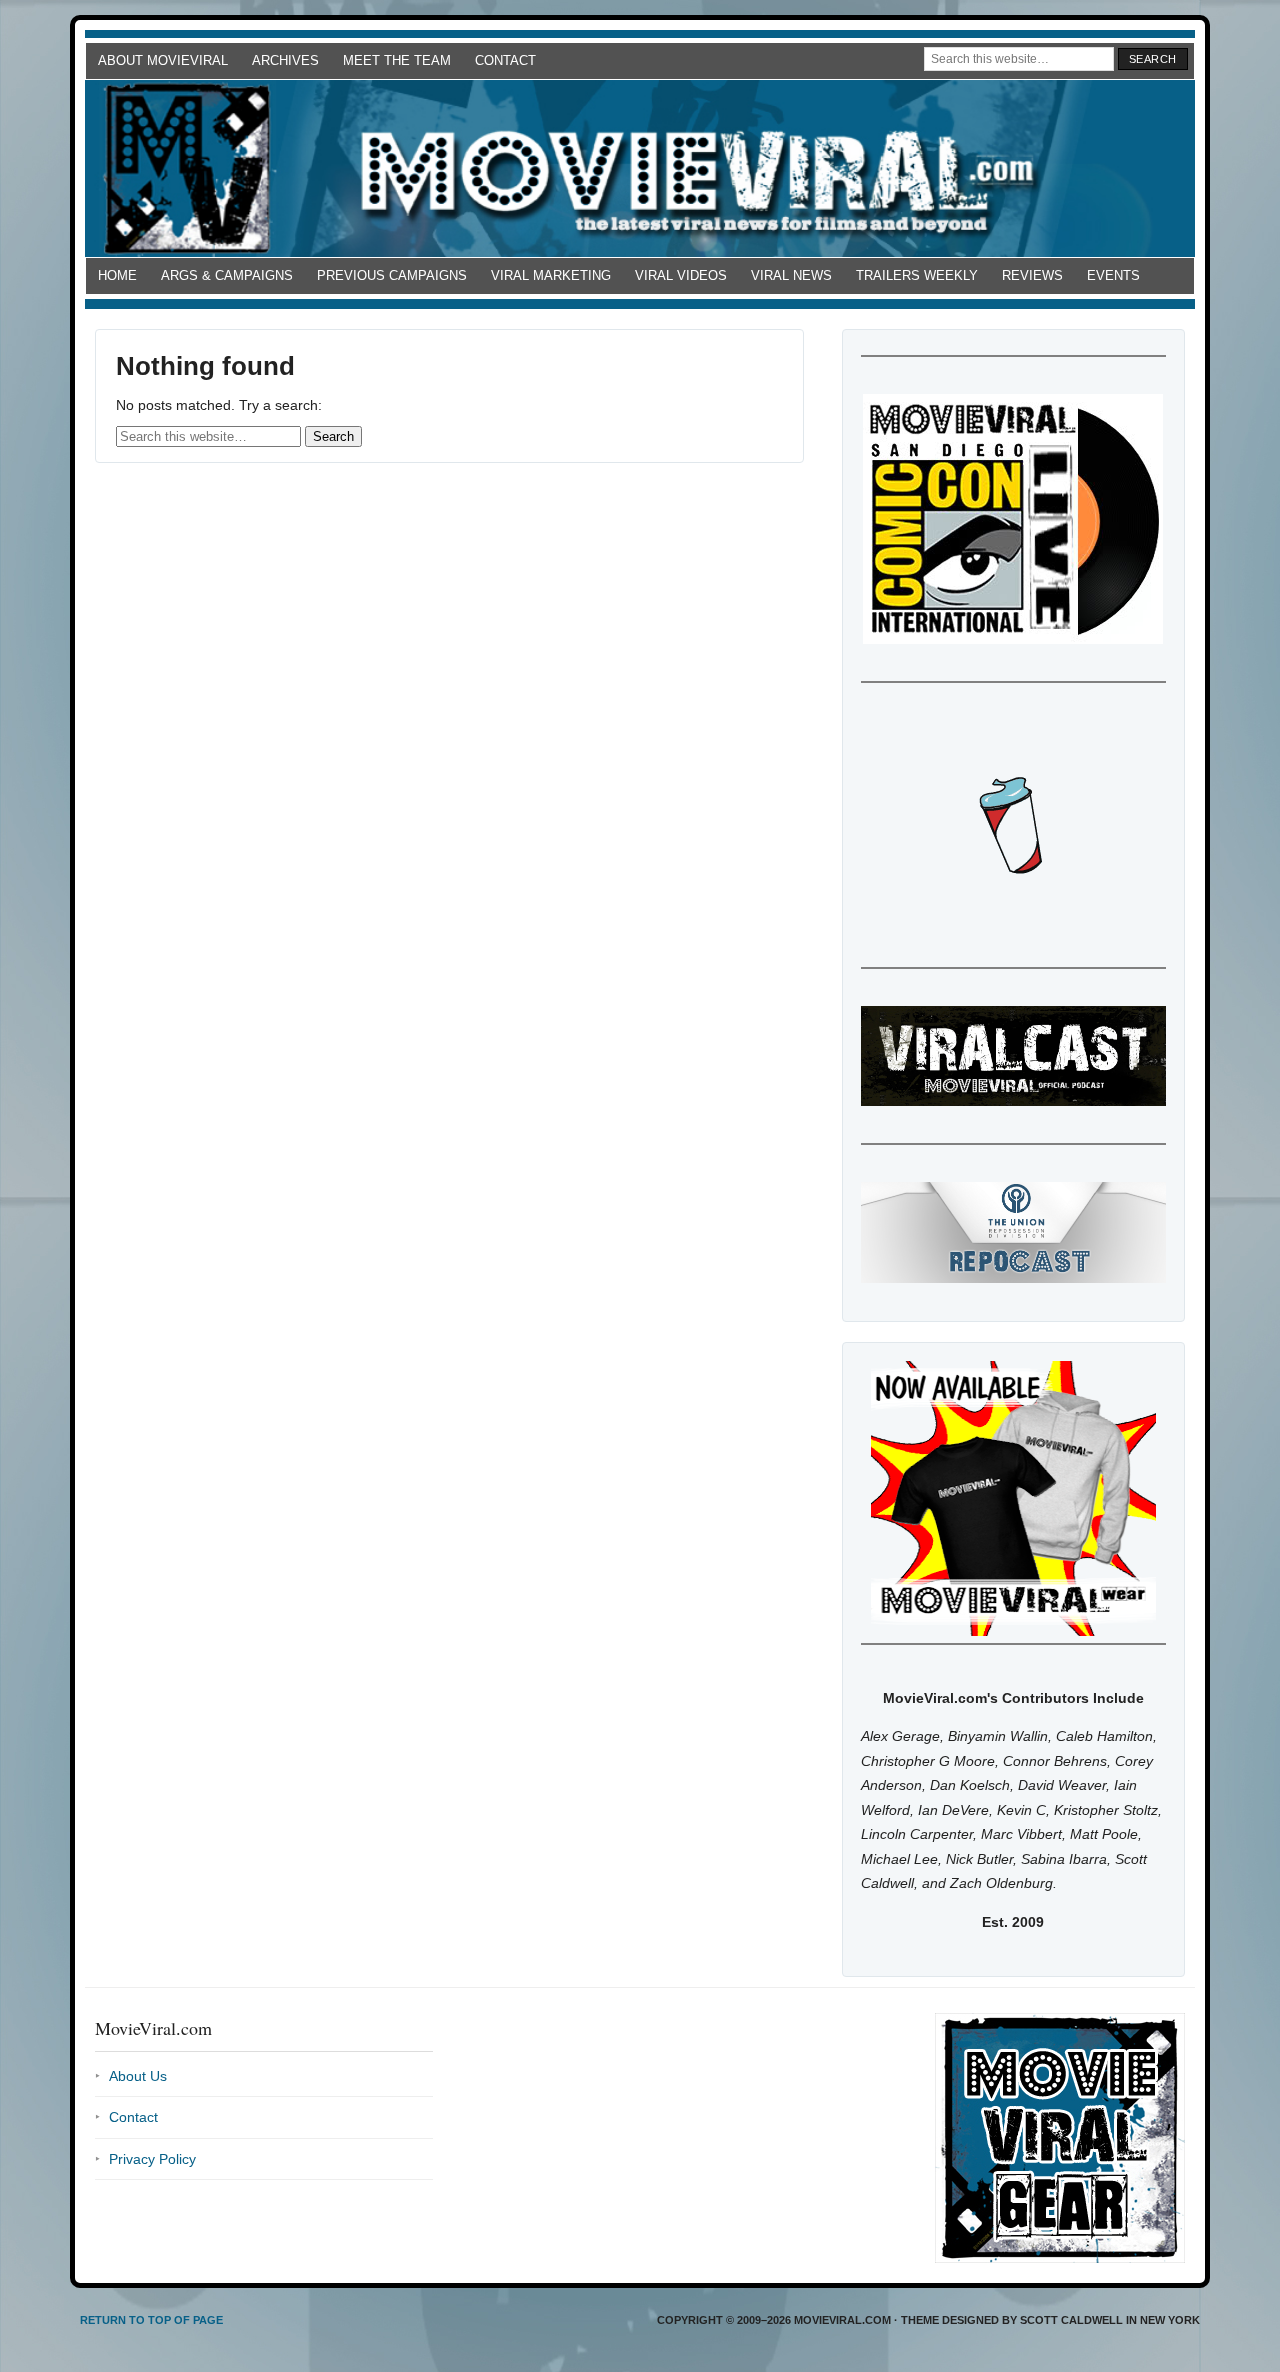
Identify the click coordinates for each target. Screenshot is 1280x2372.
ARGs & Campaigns (227, 275)
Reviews (1032, 275)
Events (1113, 275)
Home (117, 275)
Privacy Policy (152, 2159)
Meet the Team (397, 60)
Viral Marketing (551, 275)
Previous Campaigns (392, 275)
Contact (505, 60)
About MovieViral (163, 60)
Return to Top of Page (151, 2320)
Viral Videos (681, 275)
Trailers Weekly (917, 275)
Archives (285, 60)
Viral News (791, 275)
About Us (138, 2076)
